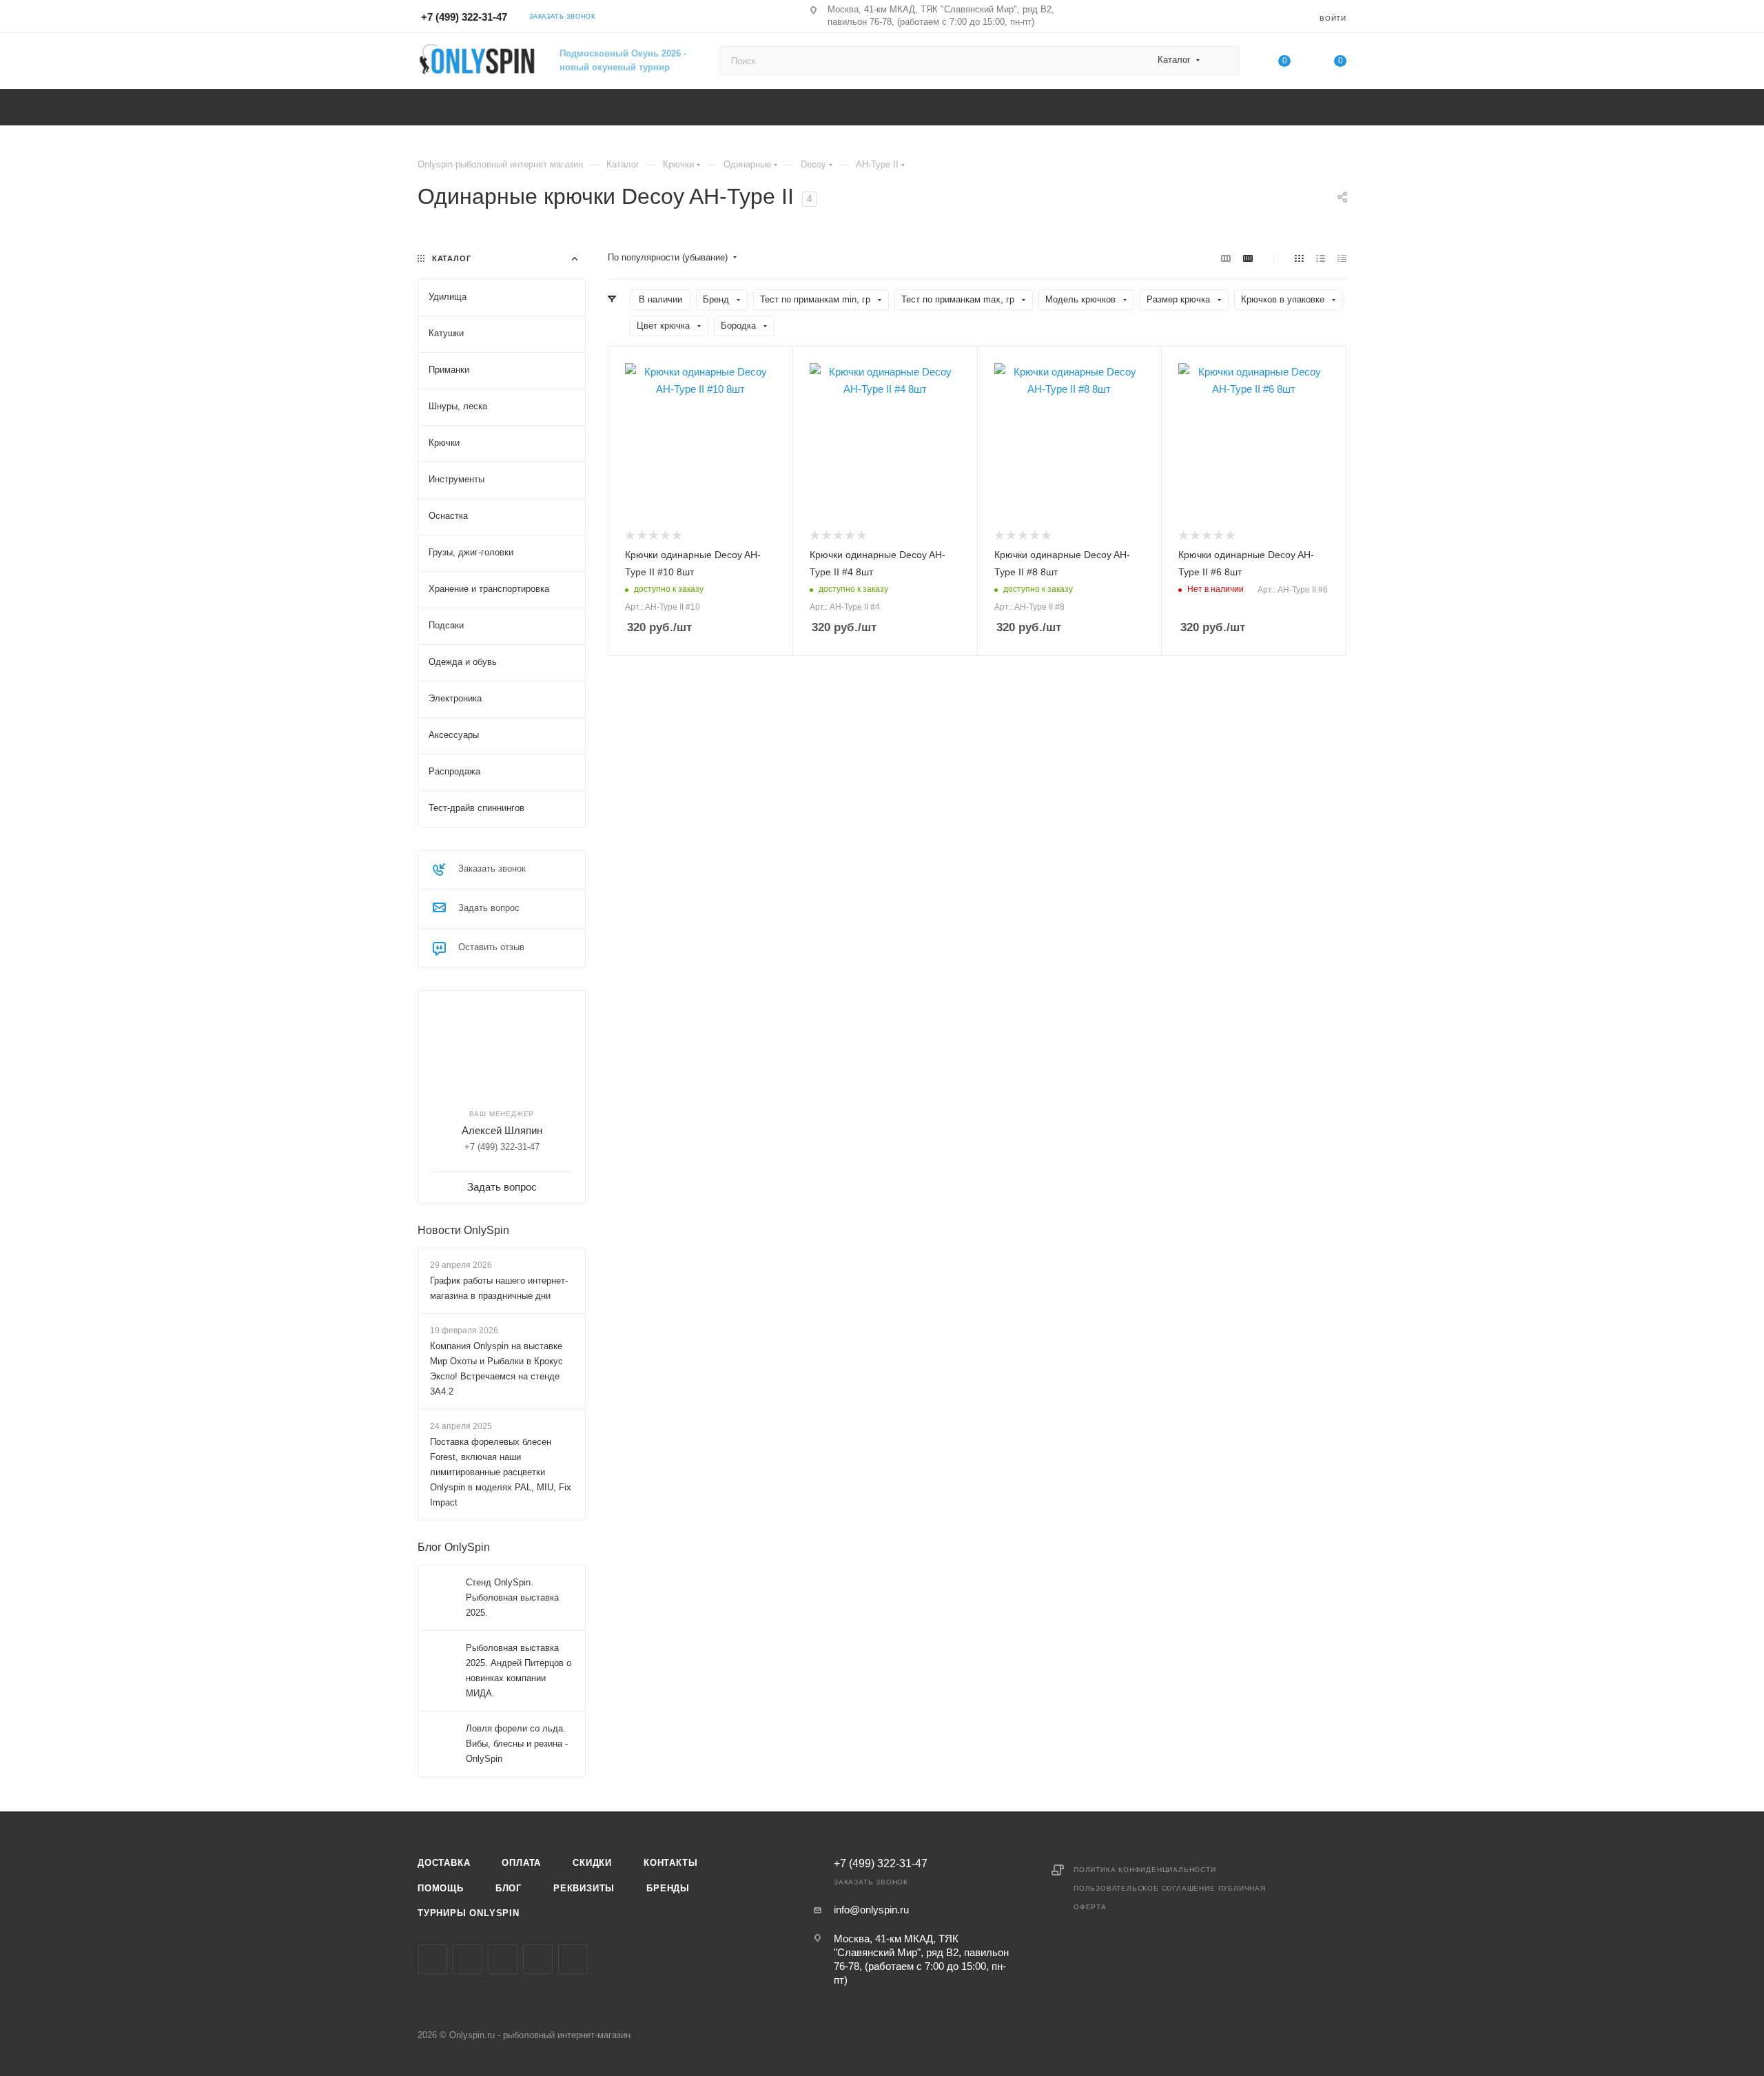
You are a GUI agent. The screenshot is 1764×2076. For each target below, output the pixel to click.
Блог (509, 1888)
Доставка (444, 1863)
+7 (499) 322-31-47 (464, 17)
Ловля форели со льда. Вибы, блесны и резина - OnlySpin (517, 1744)
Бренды (668, 1888)
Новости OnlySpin (463, 1230)
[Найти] (1223, 61)
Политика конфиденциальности (1145, 1870)
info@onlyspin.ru (871, 1910)
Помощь (441, 1888)
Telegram (503, 1959)
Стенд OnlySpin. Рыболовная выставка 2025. (512, 1597)
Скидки (592, 1863)
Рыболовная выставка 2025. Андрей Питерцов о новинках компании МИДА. (519, 1671)
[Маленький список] (1226, 258)
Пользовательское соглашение (1145, 1888)
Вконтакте (432, 1959)
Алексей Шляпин (502, 1130)
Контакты (670, 1863)
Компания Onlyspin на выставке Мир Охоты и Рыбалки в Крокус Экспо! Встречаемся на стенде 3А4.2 (496, 1369)
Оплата (521, 1863)
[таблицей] (1342, 258)
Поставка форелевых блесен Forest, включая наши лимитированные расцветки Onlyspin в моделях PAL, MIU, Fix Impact (501, 1472)
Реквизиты (584, 1888)
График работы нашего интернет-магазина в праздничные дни (499, 1288)
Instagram (468, 1959)
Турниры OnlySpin (469, 1913)
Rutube (573, 1959)
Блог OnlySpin (454, 1547)
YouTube (538, 1959)
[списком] (1321, 258)
